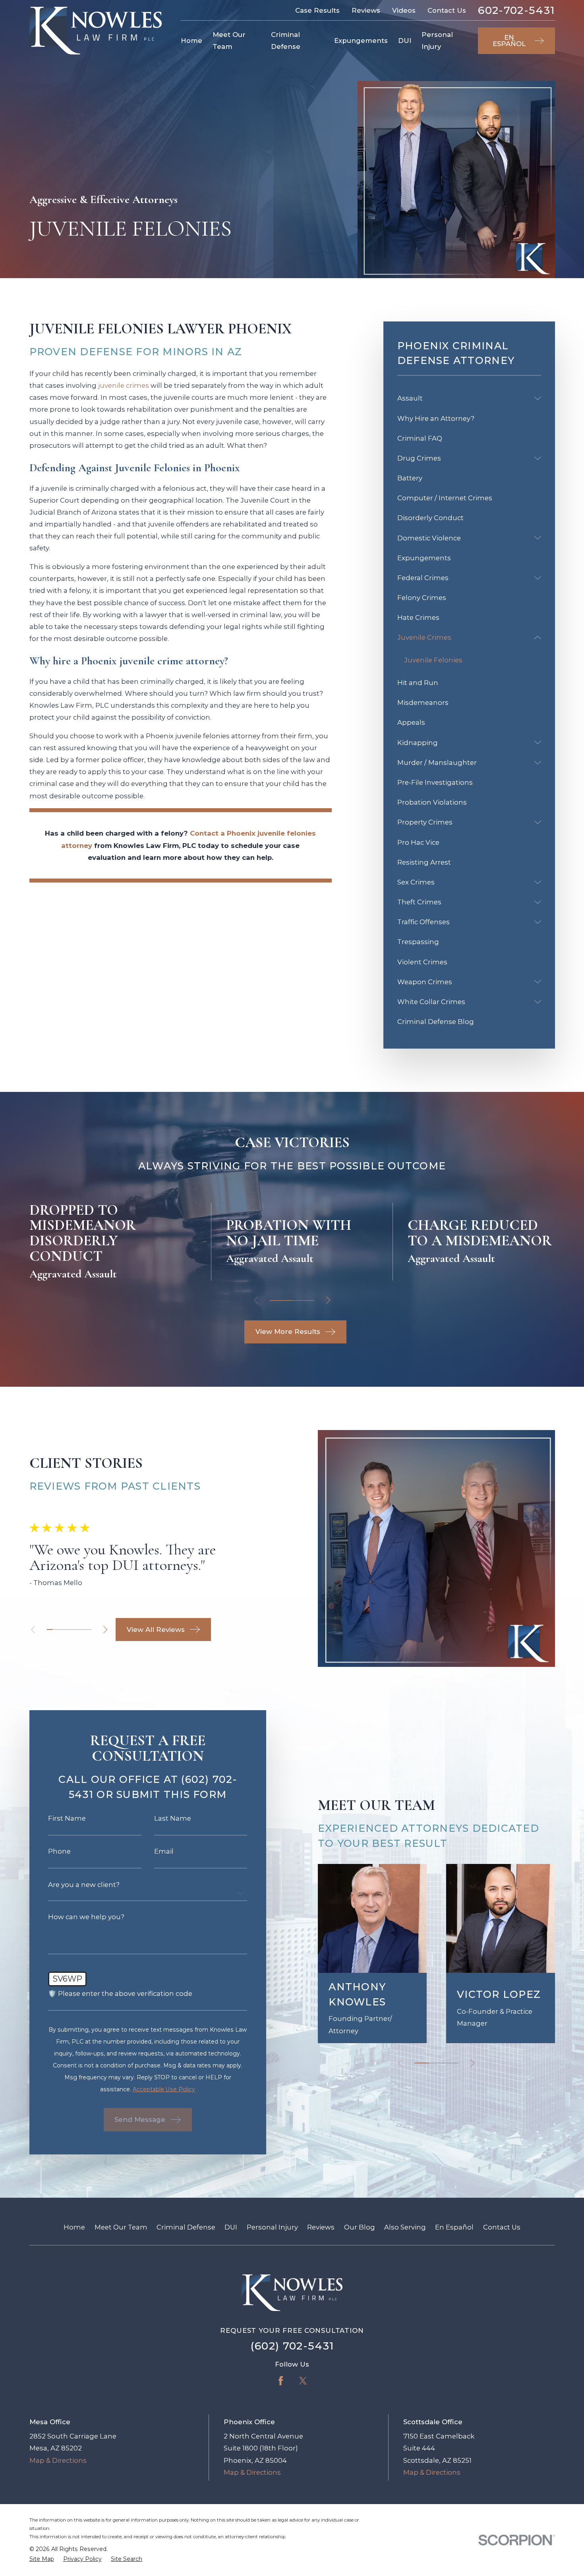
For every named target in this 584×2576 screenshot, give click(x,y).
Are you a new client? (84, 1885)
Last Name (173, 1818)
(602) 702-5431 (292, 2346)
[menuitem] (464, 398)
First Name (67, 1818)
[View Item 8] (89, 1630)
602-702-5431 (516, 11)
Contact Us (447, 10)
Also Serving (405, 2227)
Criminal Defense (186, 2227)
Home (74, 2227)
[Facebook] (281, 2381)
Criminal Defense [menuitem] (286, 41)
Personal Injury (272, 2227)
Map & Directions (58, 2460)
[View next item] (328, 1300)
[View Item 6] (77, 1630)
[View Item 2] (55, 1630)
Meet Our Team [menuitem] (229, 41)
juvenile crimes (124, 385)
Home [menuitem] (191, 41)
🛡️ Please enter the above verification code (120, 1994)
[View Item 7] (83, 1630)
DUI (231, 2227)
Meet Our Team (121, 2227)
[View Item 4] (303, 1301)
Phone (59, 1851)
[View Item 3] (61, 1630)
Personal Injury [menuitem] (437, 41)
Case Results (317, 10)
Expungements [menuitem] (361, 41)
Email (164, 1851)
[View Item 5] (72, 1630)
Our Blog (360, 2227)
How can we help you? (86, 1917)
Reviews (366, 10)
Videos (404, 10)
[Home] (96, 31)
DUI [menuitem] (405, 41)
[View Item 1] (281, 1301)
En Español (454, 2227)
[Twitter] (303, 2381)
